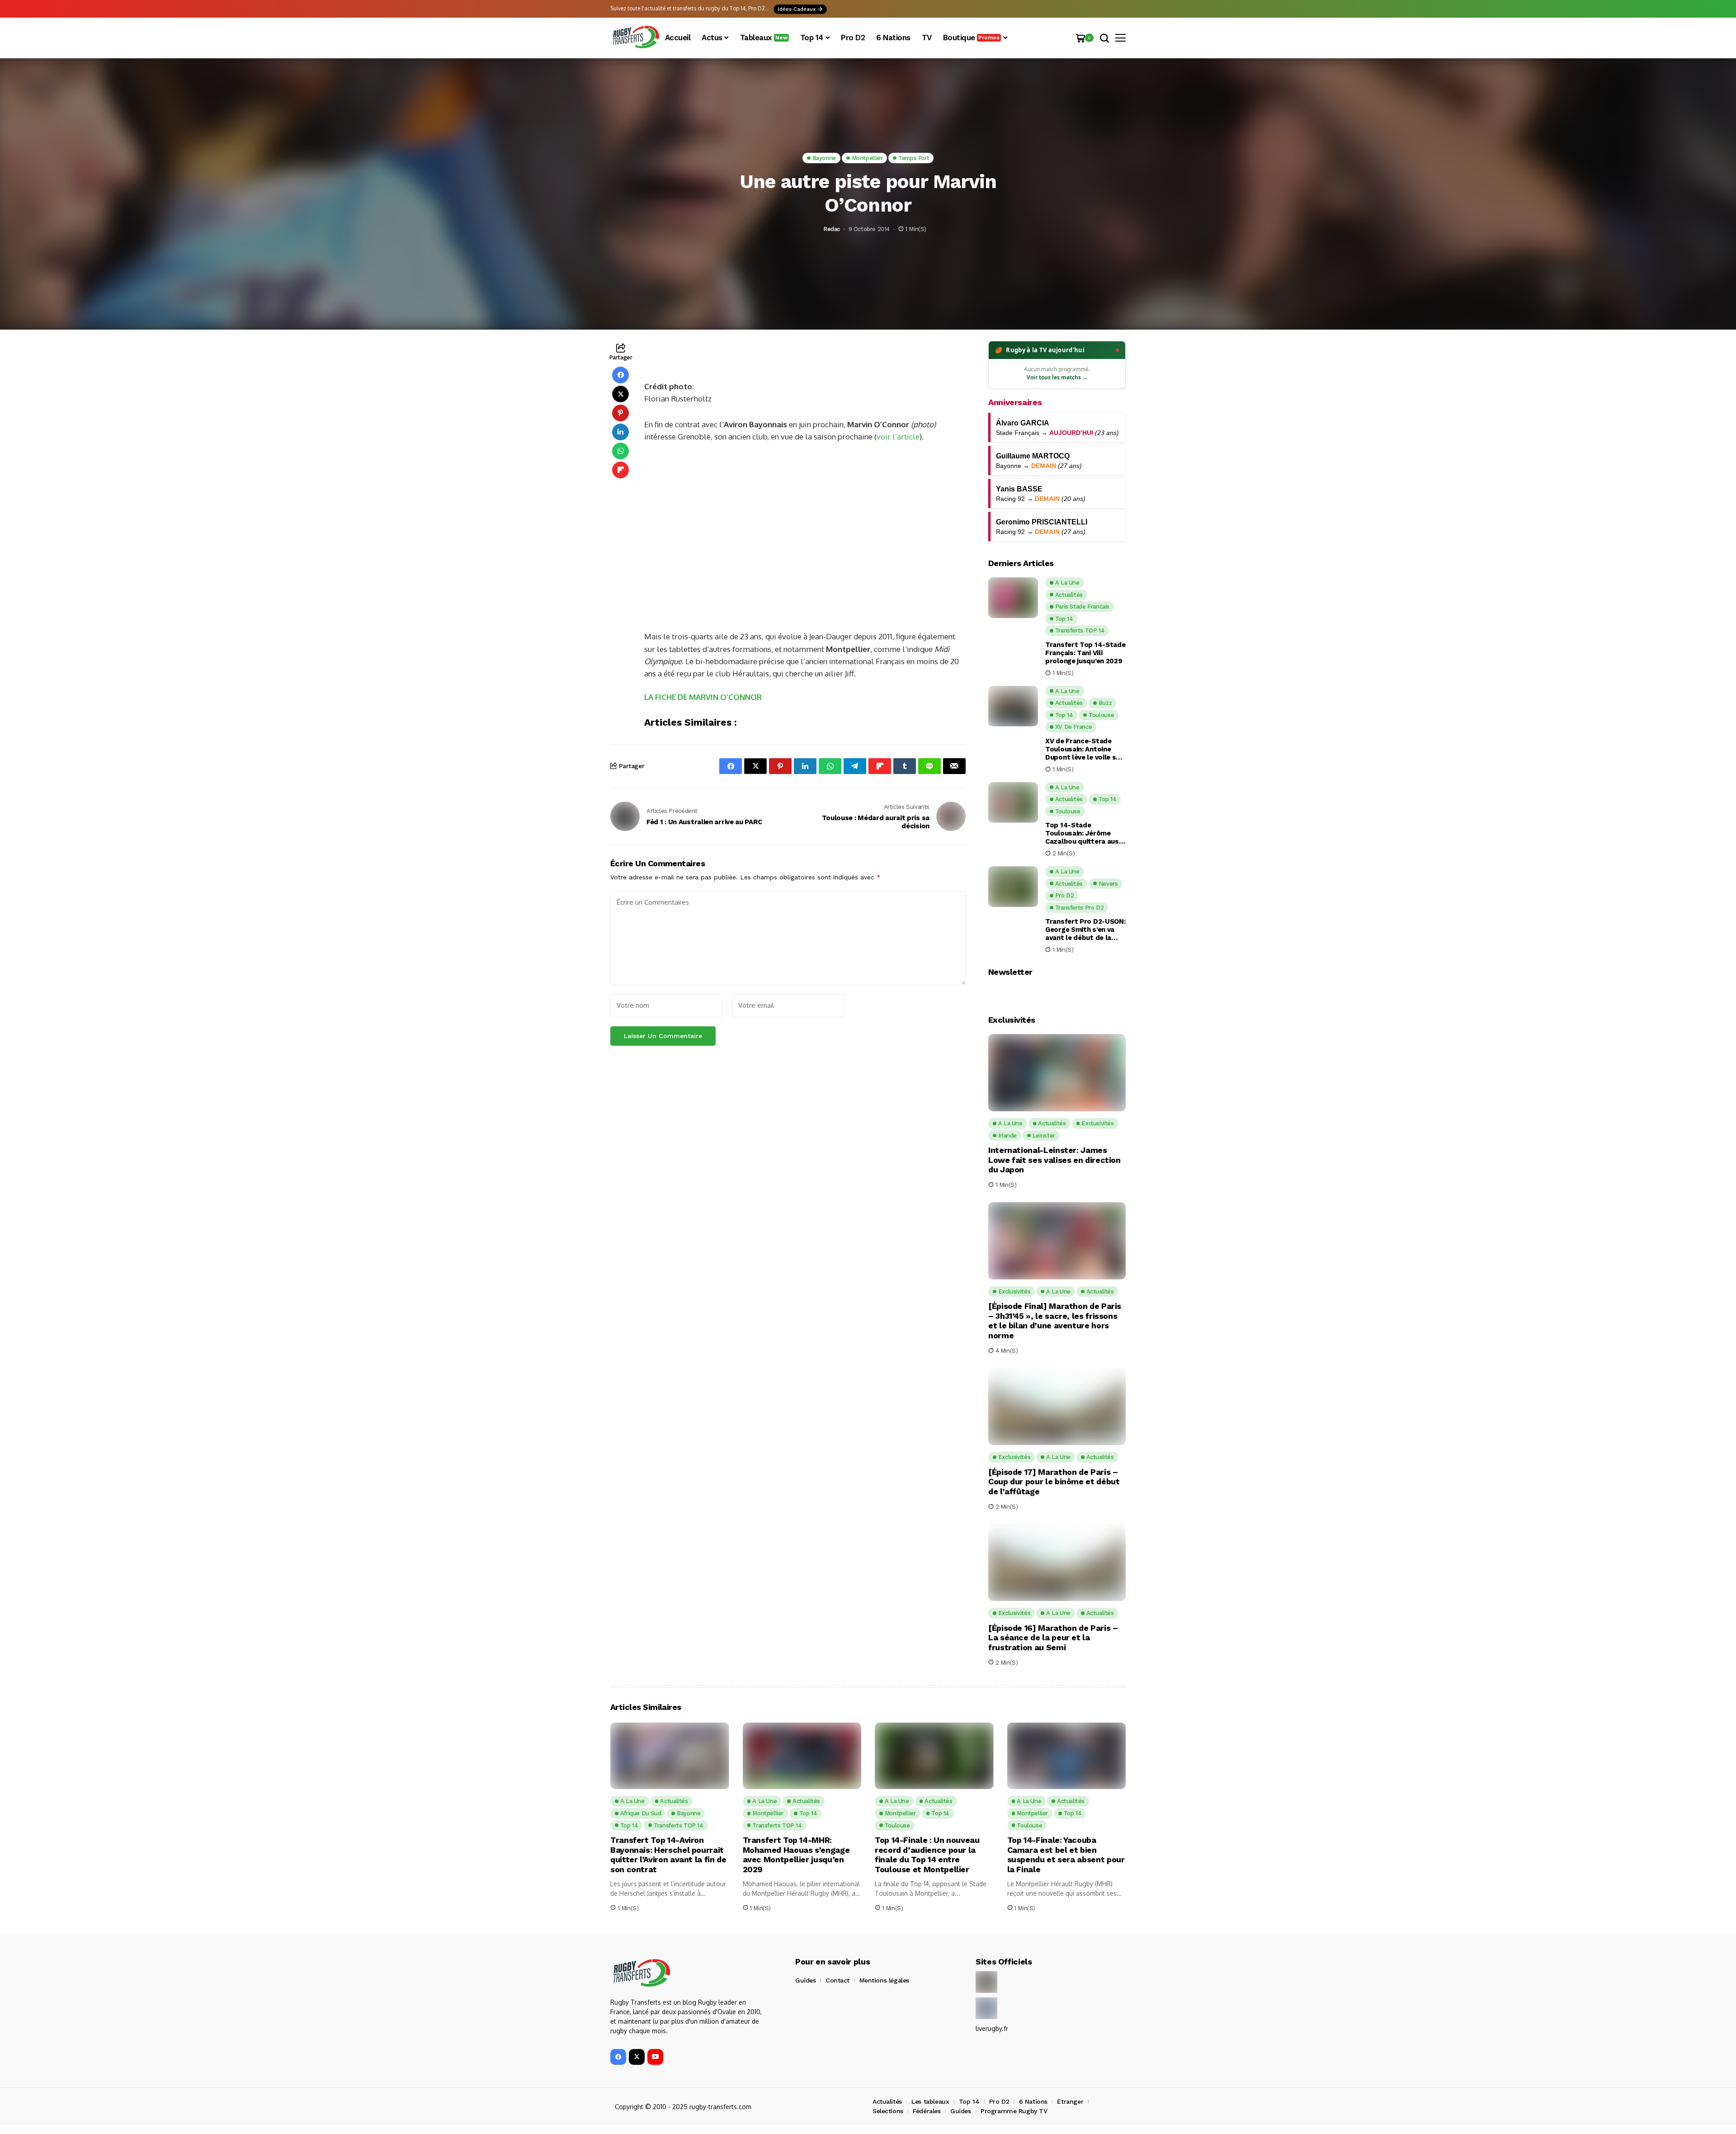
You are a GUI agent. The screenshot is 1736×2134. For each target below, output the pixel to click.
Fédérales (927, 2111)
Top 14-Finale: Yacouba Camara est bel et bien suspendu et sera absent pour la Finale (1066, 1855)
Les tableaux (930, 2101)
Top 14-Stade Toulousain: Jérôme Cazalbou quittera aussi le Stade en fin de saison (1085, 833)
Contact (837, 1980)
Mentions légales (884, 1980)
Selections (888, 2111)
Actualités (887, 2101)
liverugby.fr (992, 2028)
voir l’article (898, 437)
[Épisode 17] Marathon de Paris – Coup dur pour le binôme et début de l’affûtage (1054, 1482)
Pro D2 (999, 2101)
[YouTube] (655, 2057)
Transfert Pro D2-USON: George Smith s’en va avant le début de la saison (1085, 930)
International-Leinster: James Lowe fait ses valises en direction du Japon (1054, 1160)
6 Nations (1033, 2101)
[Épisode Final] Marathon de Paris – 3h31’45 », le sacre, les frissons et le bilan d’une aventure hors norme (1055, 1321)
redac (832, 229)
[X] (637, 2057)
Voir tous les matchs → (1057, 377)
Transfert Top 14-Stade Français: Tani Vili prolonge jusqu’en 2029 (1085, 653)
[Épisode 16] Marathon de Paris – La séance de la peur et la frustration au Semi (1053, 1638)
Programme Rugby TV (1014, 2111)
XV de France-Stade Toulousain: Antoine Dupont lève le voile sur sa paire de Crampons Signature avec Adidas (1084, 749)
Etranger (1070, 2101)
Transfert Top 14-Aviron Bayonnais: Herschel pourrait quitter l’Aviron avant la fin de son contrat (668, 1855)
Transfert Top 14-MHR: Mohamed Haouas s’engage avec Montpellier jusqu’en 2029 (796, 1855)
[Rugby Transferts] (635, 38)
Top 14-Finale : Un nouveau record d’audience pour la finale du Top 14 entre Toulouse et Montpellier (927, 1855)
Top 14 (969, 2101)
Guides (805, 1980)
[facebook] (618, 2057)
